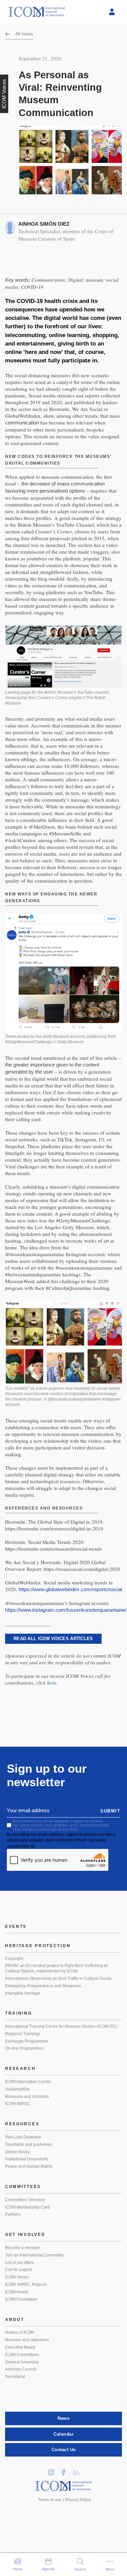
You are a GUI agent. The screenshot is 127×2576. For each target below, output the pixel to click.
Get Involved (25, 2235)
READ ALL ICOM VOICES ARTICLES (53, 1639)
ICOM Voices (17, 2277)
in (53, 2470)
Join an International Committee (34, 2255)
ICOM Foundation (21, 2299)
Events (16, 1927)
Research (20, 2069)
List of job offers (19, 2263)
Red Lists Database (23, 2137)
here (52, 1683)
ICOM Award (17, 2292)
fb (66, 2470)
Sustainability (17, 2089)
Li (78, 2470)
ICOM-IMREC (18, 2104)
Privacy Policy (78, 2500)
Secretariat (15, 2377)
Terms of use (50, 2500)
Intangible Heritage (23, 1993)
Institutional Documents (27, 2159)
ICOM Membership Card (27, 2207)
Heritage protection (38, 1946)
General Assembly (22, 2362)
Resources (22, 2124)
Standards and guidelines (29, 2144)
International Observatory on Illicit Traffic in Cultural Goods (58, 1978)
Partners (13, 2214)
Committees (23, 2187)
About (15, 2320)
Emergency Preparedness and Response (43, 1986)
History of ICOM (19, 2332)
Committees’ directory (25, 2200)
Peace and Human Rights (29, 2166)
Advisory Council (21, 2369)
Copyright (14, 1959)
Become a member (23, 2248)
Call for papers (19, 2270)
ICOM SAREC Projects (26, 2284)
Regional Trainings (23, 2034)
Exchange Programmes (27, 2041)
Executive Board (20, 2347)
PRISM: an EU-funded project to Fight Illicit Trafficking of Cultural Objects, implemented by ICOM (56, 1968)
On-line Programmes (24, 2048)
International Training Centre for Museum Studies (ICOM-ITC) (61, 2026)
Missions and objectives (27, 2340)
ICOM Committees (22, 2355)
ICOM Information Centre (28, 2082)
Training (19, 2013)
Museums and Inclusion (27, 2097)
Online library (17, 2152)
